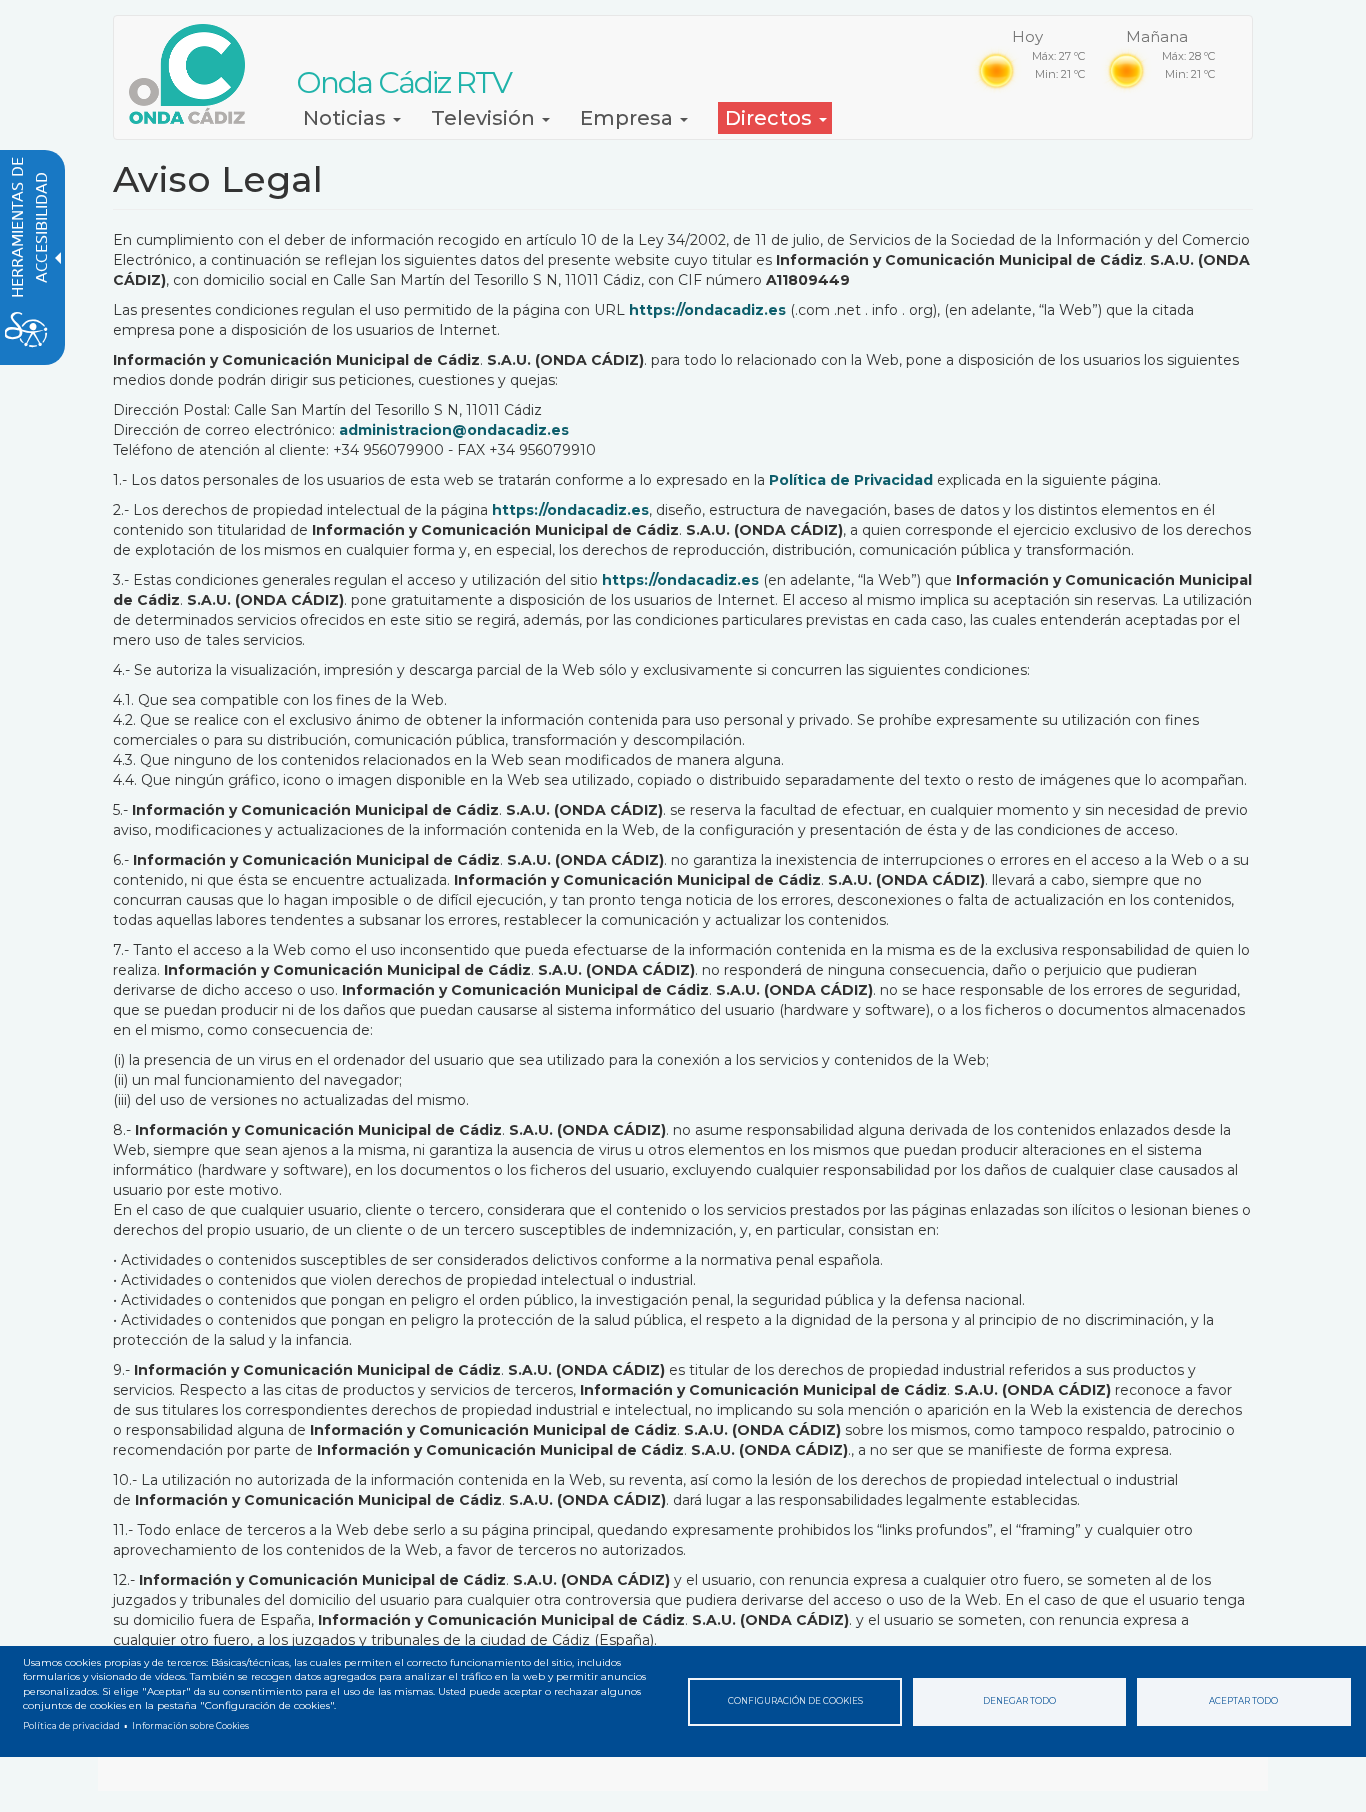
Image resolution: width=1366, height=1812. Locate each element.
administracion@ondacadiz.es (454, 430)
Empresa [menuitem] (629, 118)
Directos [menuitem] (771, 118)
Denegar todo (1019, 1701)
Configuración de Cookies (795, 1701)
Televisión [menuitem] (485, 118)
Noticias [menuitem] (347, 118)
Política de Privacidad (851, 480)
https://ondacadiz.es (707, 310)
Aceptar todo (1243, 1701)
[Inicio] (194, 74)
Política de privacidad (71, 1726)
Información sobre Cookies (190, 1726)
